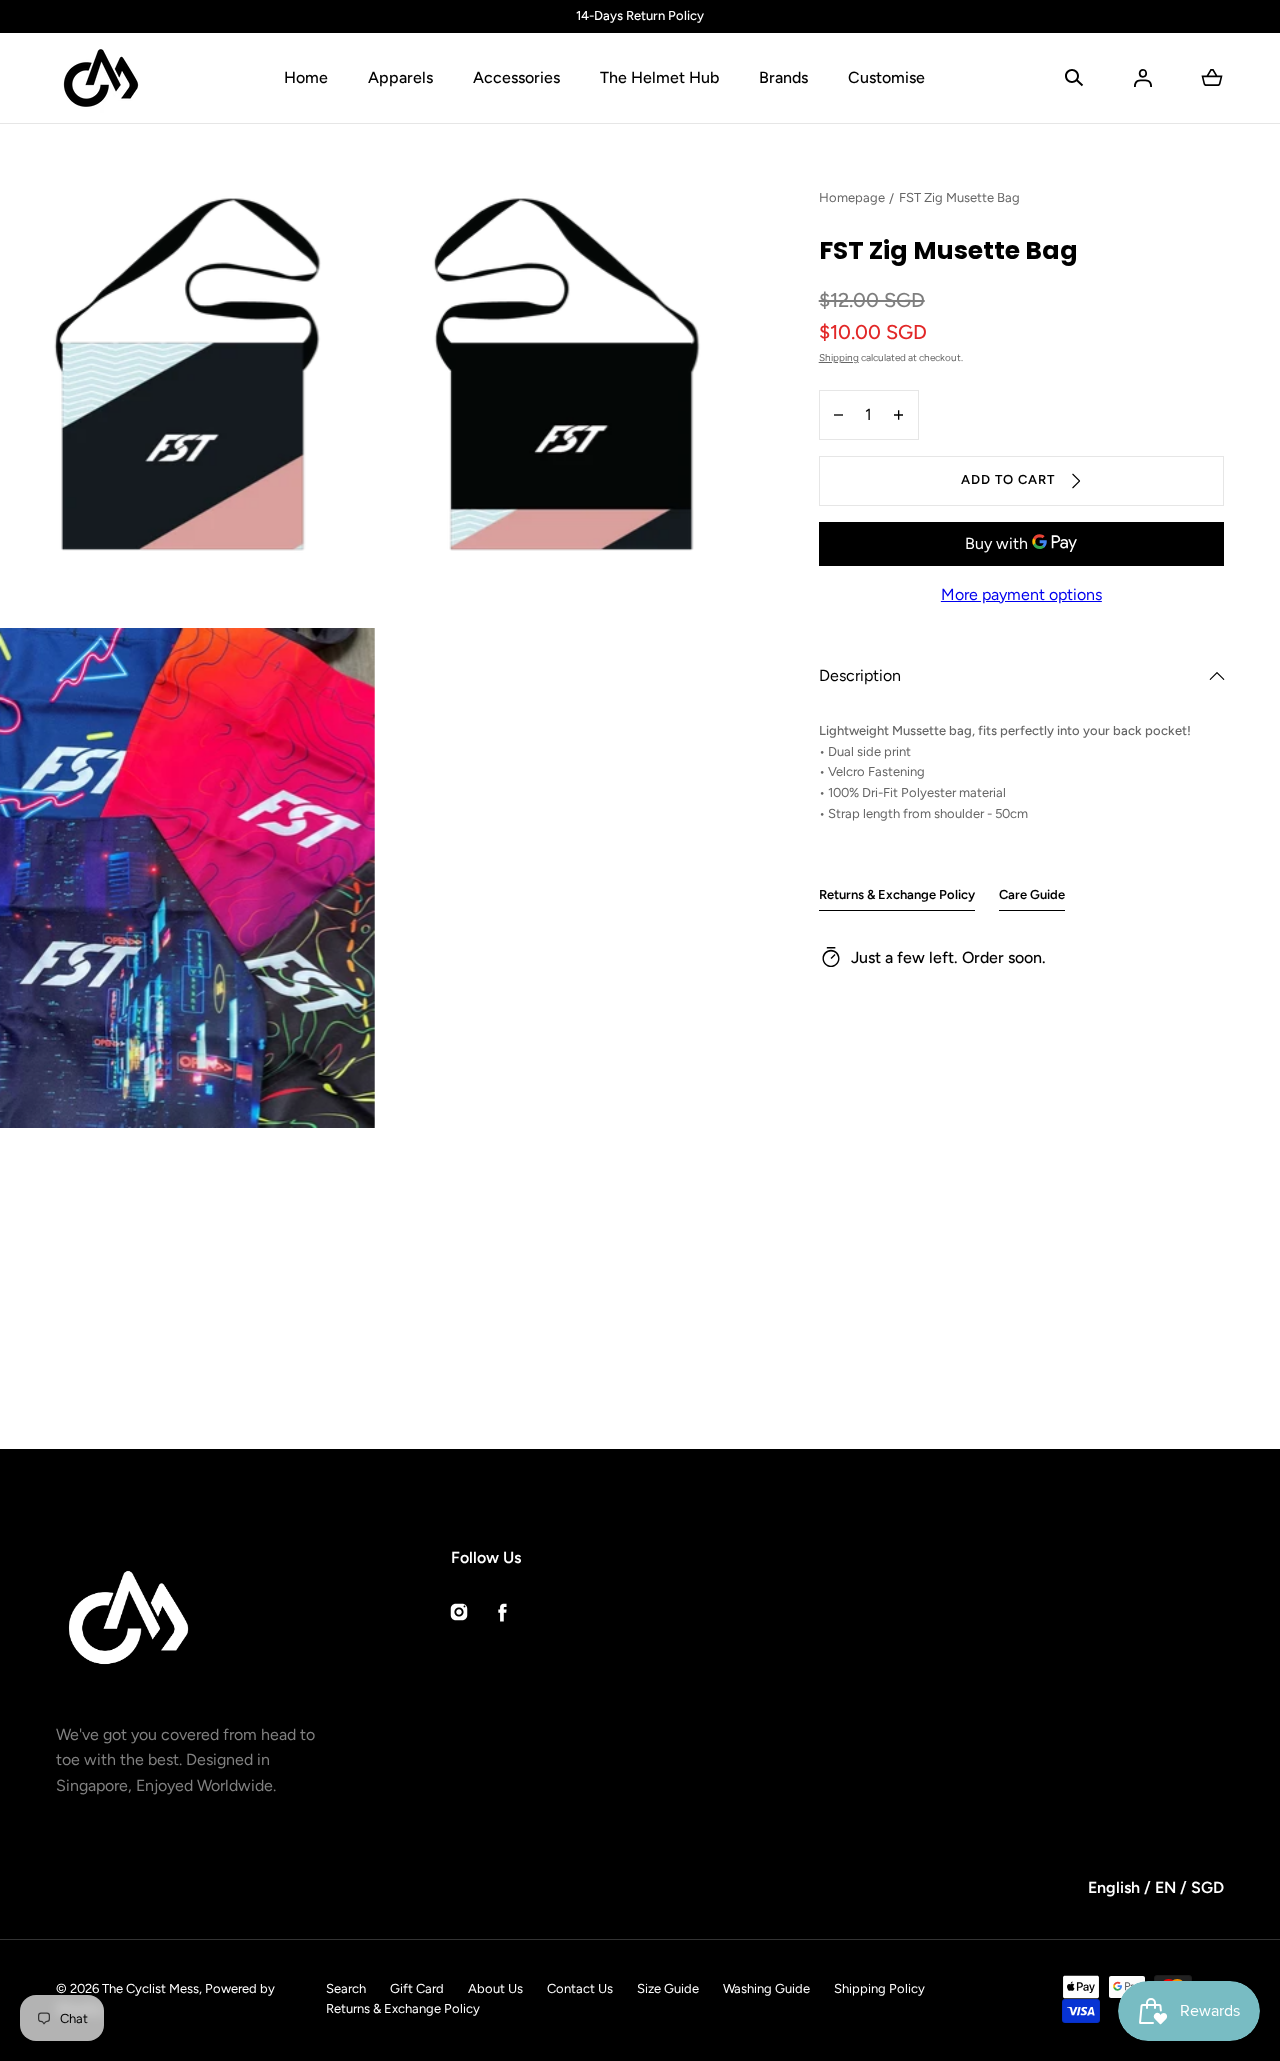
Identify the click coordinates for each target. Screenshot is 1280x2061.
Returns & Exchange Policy (897, 894)
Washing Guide (766, 1988)
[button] (1074, 78)
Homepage (852, 197)
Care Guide (1032, 894)
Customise (886, 77)
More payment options (1021, 594)
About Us (495, 1988)
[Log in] (1143, 78)
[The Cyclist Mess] (101, 78)
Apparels (400, 77)
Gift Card (417, 1988)
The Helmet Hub (659, 77)
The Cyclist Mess (150, 1988)
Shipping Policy (879, 1988)
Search (346, 1988)
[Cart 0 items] (1212, 78)
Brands (783, 77)
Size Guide (668, 1988)
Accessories (516, 77)
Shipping (839, 357)
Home (306, 77)
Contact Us (580, 1988)
